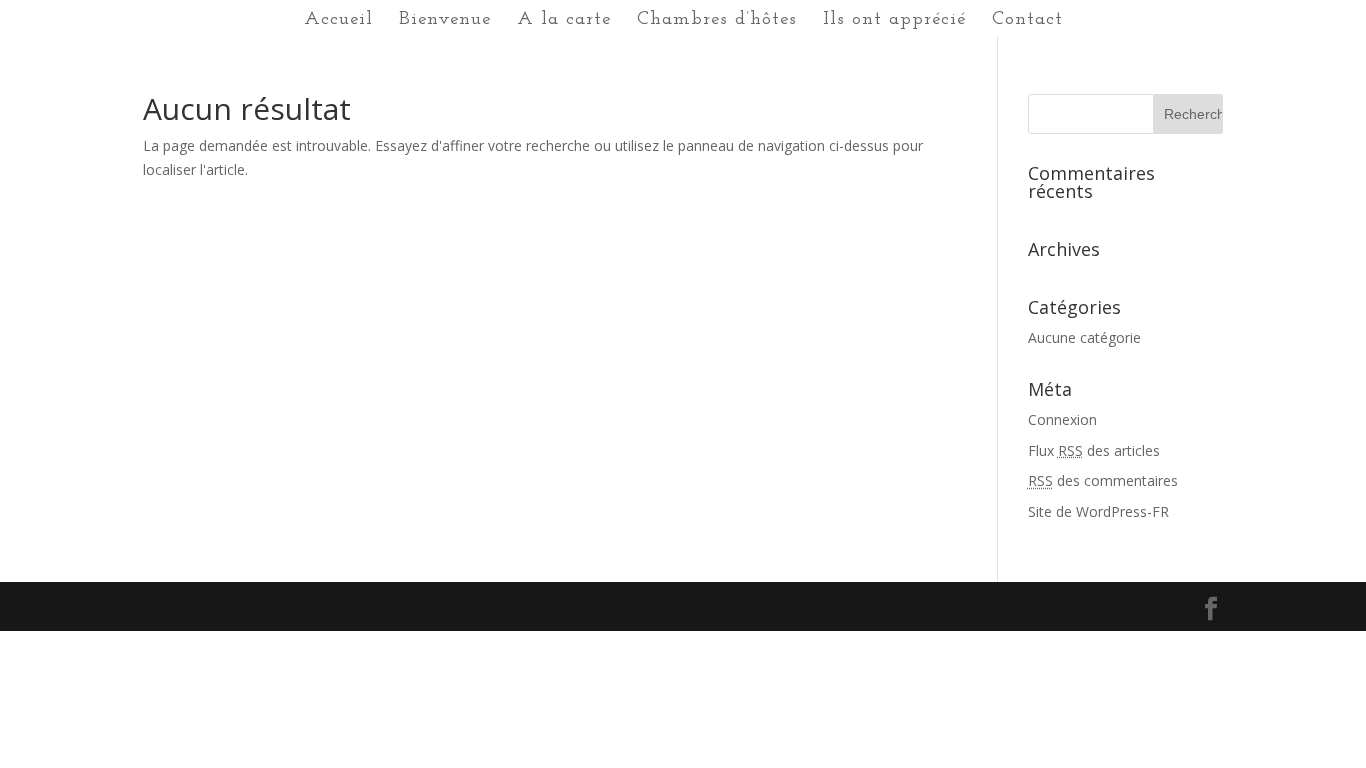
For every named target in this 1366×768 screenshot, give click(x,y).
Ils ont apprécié (894, 21)
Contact (1027, 21)
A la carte (564, 21)
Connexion (1062, 419)
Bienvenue (445, 21)
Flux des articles (1094, 450)
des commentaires (1103, 480)
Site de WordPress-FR (1098, 511)
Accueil (338, 21)
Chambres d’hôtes (717, 21)
